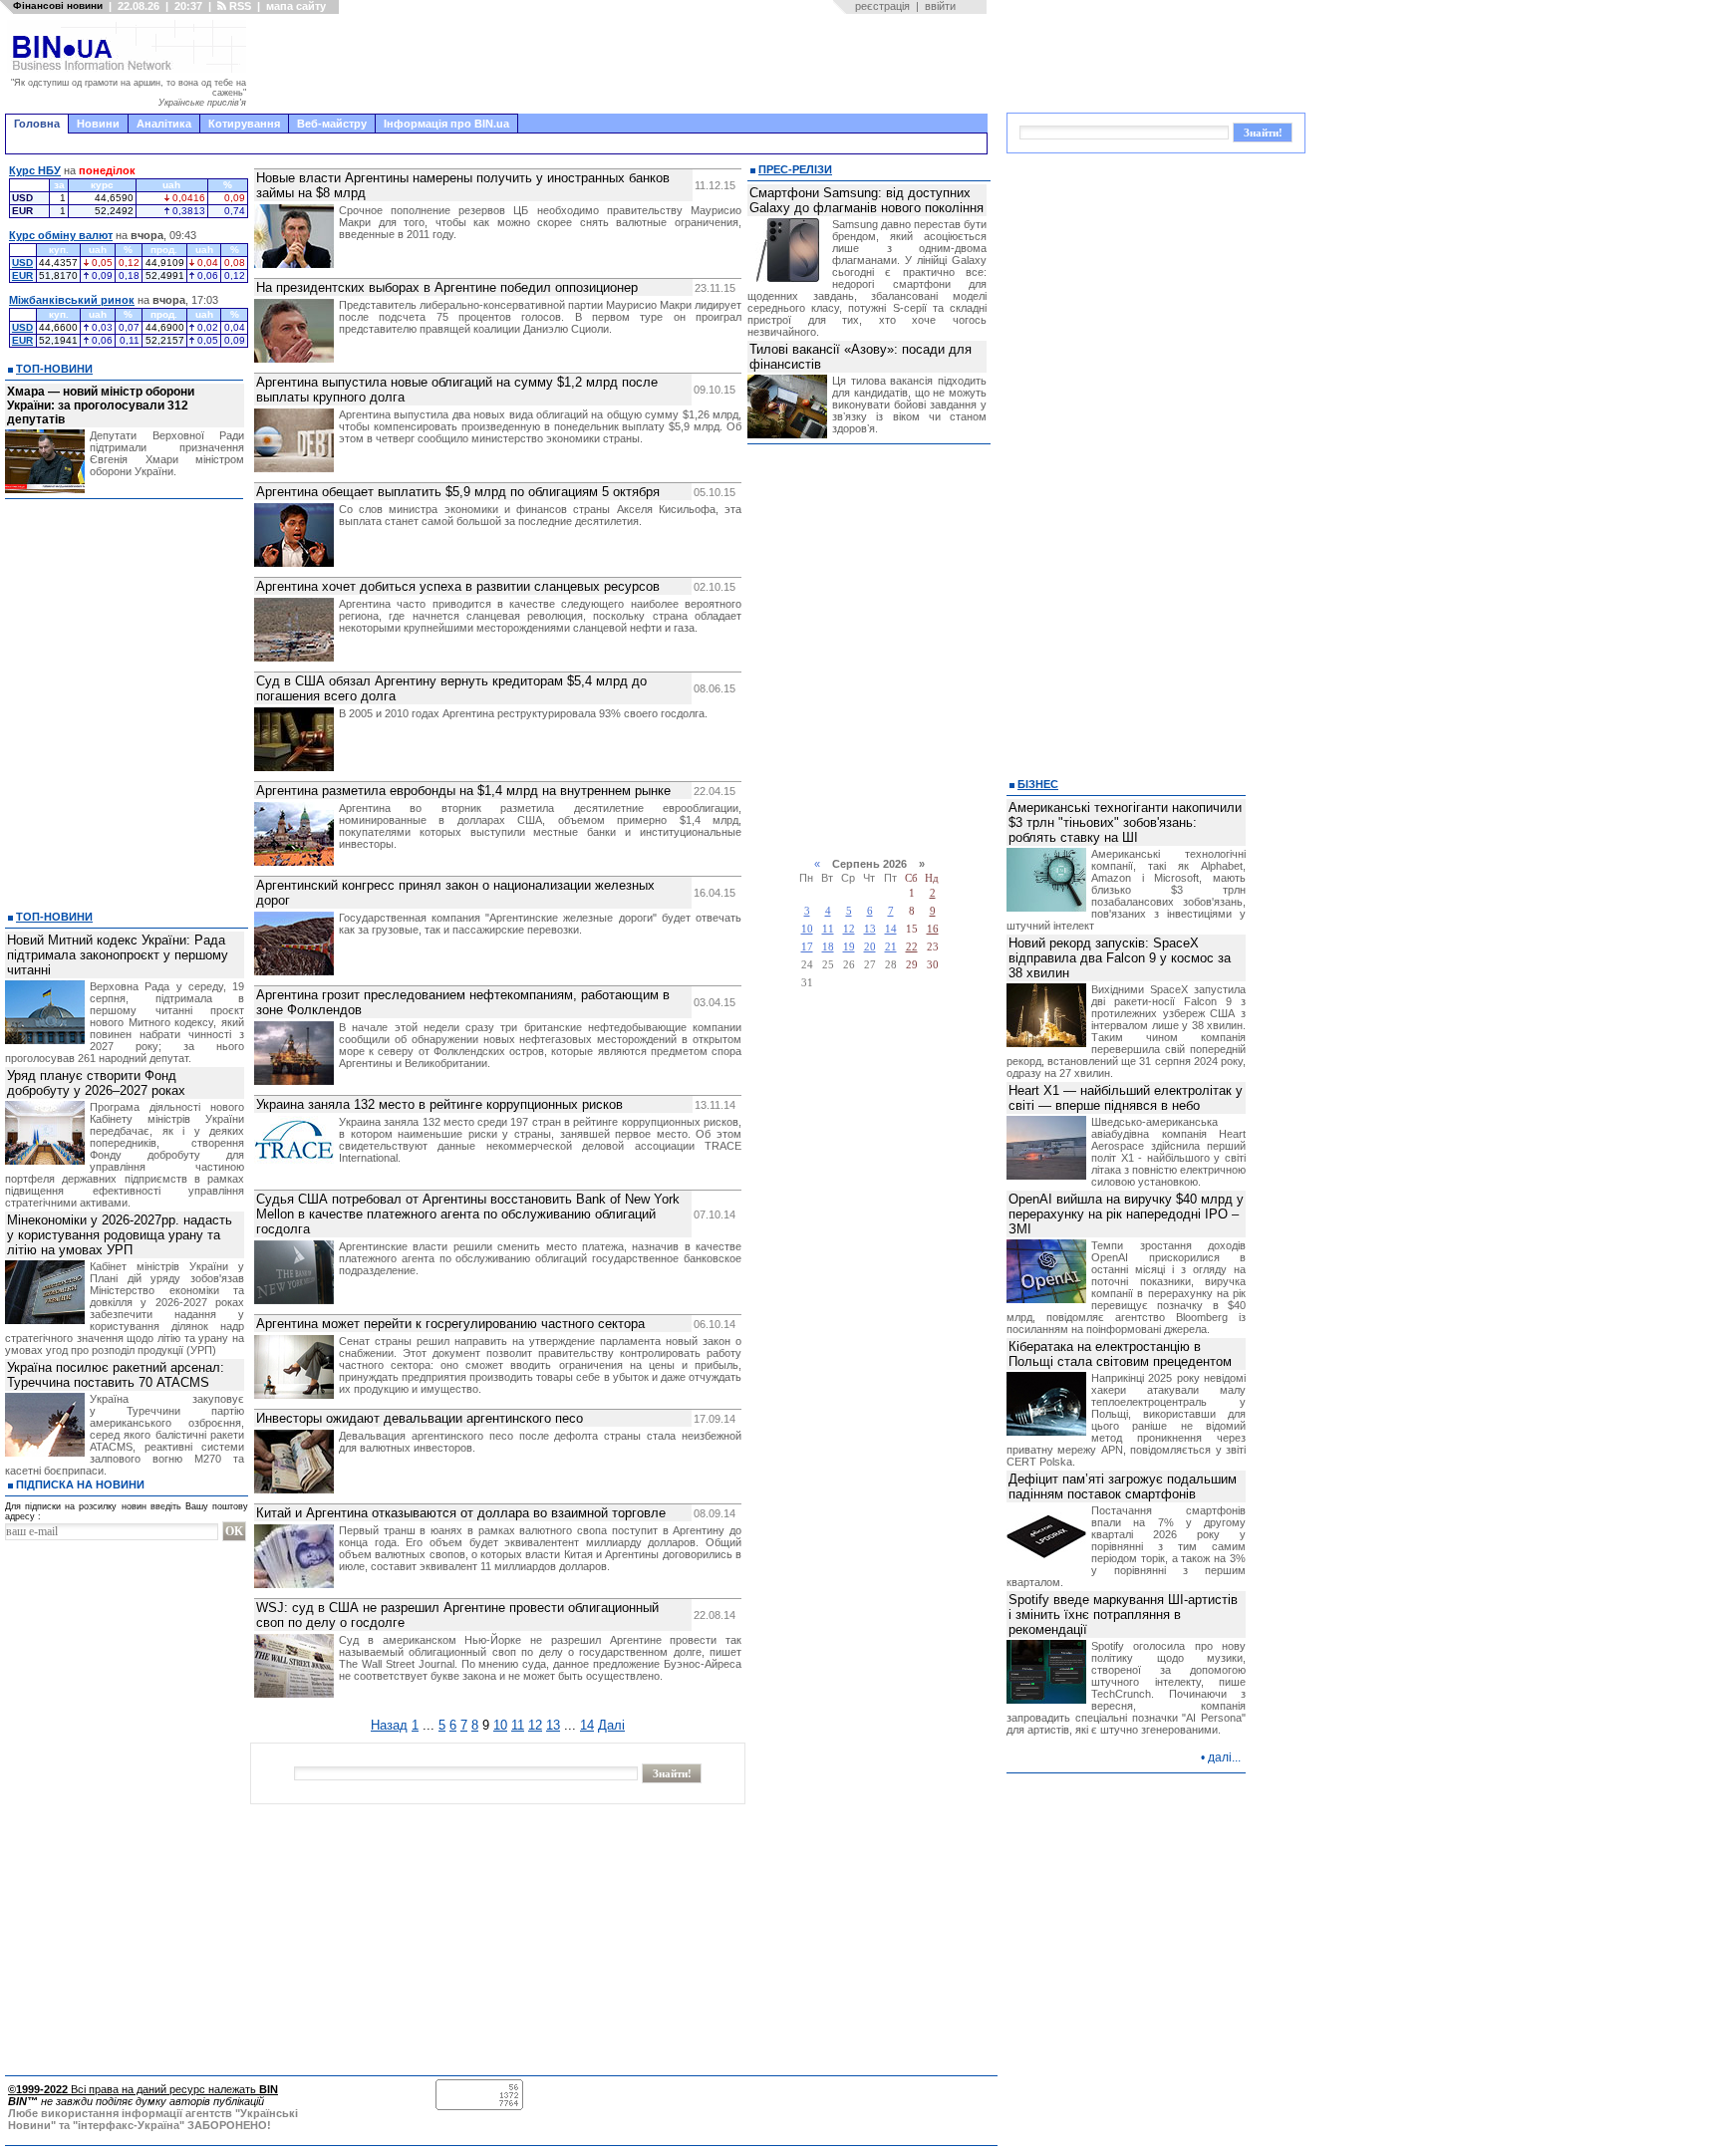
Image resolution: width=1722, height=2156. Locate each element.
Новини (98, 124)
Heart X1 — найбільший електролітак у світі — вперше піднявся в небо (1126, 1098)
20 (870, 947)
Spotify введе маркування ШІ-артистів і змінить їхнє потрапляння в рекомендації (1123, 1615)
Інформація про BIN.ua (446, 124)
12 (535, 1725)
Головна (37, 124)
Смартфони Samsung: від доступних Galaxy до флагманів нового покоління (866, 200)
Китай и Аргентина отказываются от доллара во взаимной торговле (461, 1513)
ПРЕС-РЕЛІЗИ (795, 169)
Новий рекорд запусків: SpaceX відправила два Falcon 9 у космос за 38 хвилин (1120, 958)
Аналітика (164, 124)
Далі (611, 1725)
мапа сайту (296, 6)
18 (828, 947)
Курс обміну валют (61, 235)
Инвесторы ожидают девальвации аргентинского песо (420, 1418)
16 (933, 929)
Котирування (244, 124)
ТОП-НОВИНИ (54, 369)
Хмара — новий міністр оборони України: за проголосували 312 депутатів (101, 405)
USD (22, 263)
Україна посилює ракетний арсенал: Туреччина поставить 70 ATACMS (116, 1375)
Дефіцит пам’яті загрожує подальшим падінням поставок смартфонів (1123, 1486)
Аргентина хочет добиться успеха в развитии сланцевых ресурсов (458, 586)
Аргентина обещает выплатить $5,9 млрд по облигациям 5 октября (458, 492)
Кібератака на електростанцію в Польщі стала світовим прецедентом (1120, 1354)
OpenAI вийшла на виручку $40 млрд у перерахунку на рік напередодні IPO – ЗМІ (1126, 1214)
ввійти (940, 6)
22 (912, 947)
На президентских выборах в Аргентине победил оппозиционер (447, 287)
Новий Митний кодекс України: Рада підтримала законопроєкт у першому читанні (118, 955)
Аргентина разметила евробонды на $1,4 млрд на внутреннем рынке (463, 791)
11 (518, 1725)
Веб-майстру (332, 124)
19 (849, 947)
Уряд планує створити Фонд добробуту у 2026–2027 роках (96, 1083)
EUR (22, 275)
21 (891, 947)
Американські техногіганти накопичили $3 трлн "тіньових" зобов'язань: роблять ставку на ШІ (1125, 822)
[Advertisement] (623, 64)
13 (553, 1725)
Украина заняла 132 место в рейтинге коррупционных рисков (439, 1104)
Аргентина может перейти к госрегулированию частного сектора (450, 1324)
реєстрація (882, 6)
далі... (1224, 1757)
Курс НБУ (35, 170)
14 (587, 1725)
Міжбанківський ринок (72, 300)
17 (807, 947)
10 (500, 1725)
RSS (239, 6)
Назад (389, 1725)
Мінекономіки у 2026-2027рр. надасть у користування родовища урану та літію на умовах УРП (120, 1235)
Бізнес (1038, 784)
